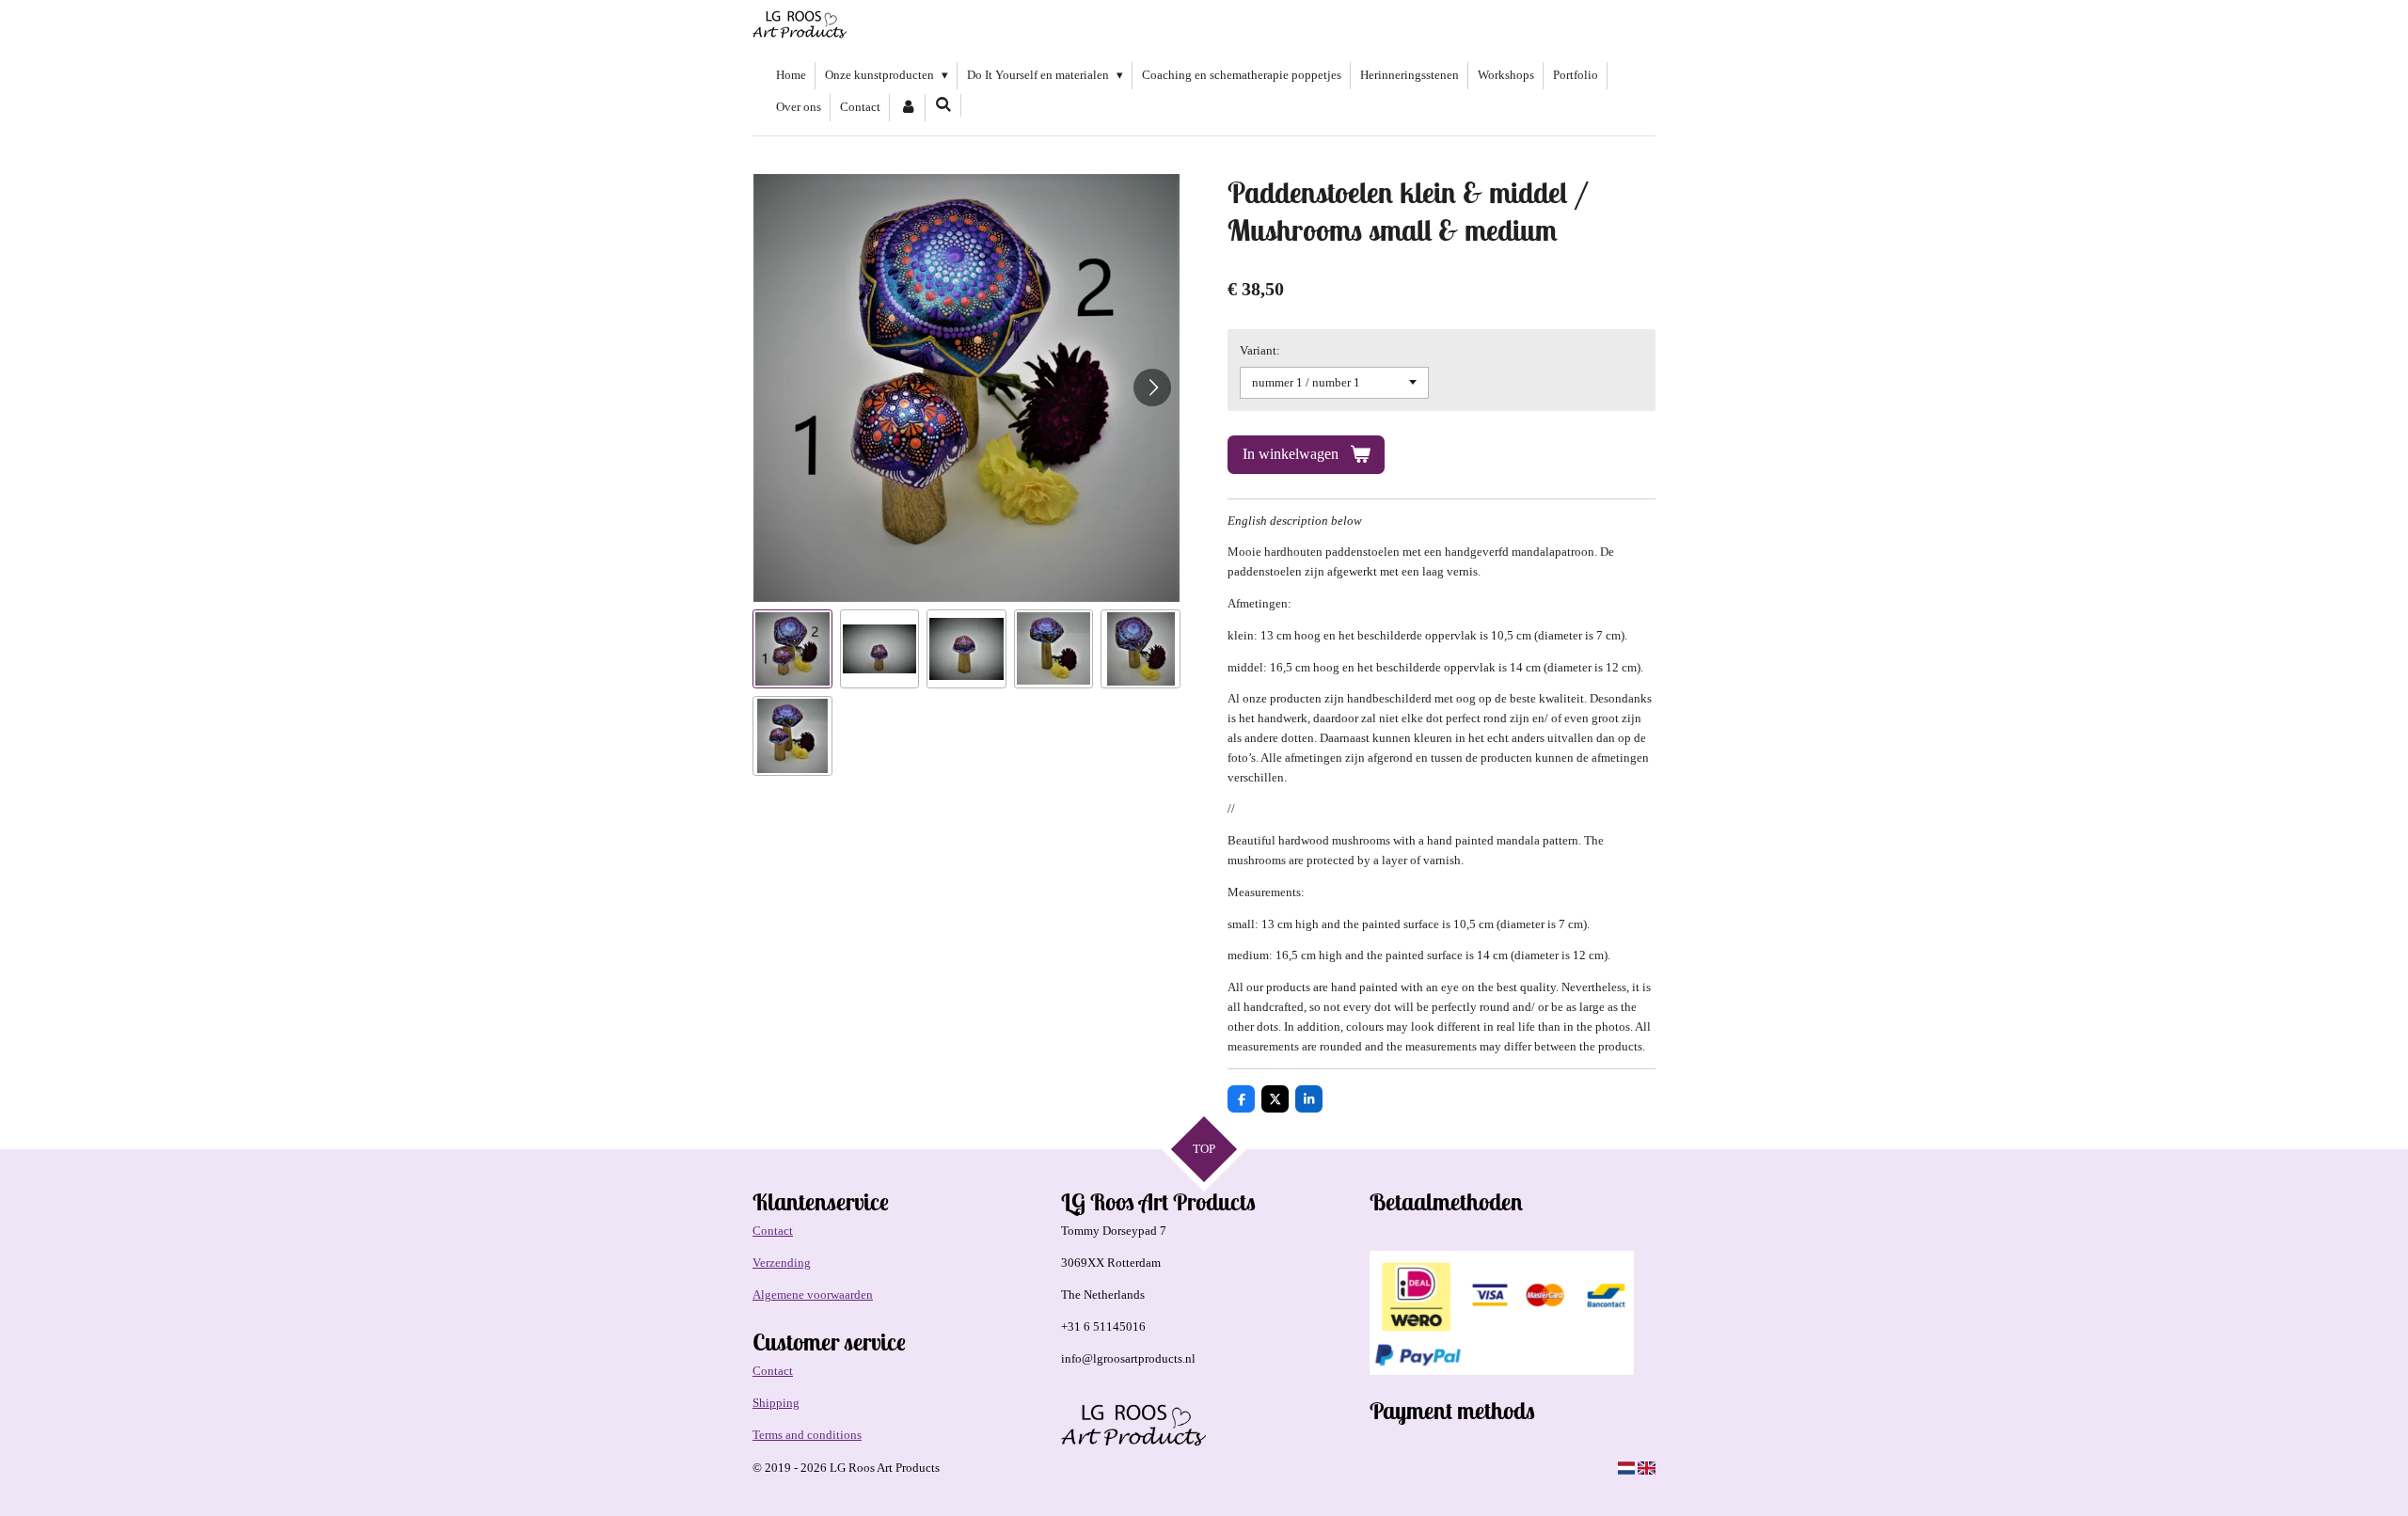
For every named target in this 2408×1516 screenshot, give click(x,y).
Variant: (1260, 350)
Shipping (776, 1403)
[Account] (908, 108)
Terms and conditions (807, 1435)
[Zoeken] (943, 105)
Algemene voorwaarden (813, 1295)
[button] (792, 649)
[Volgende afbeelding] (1152, 387)
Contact (773, 1231)
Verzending (782, 1263)
